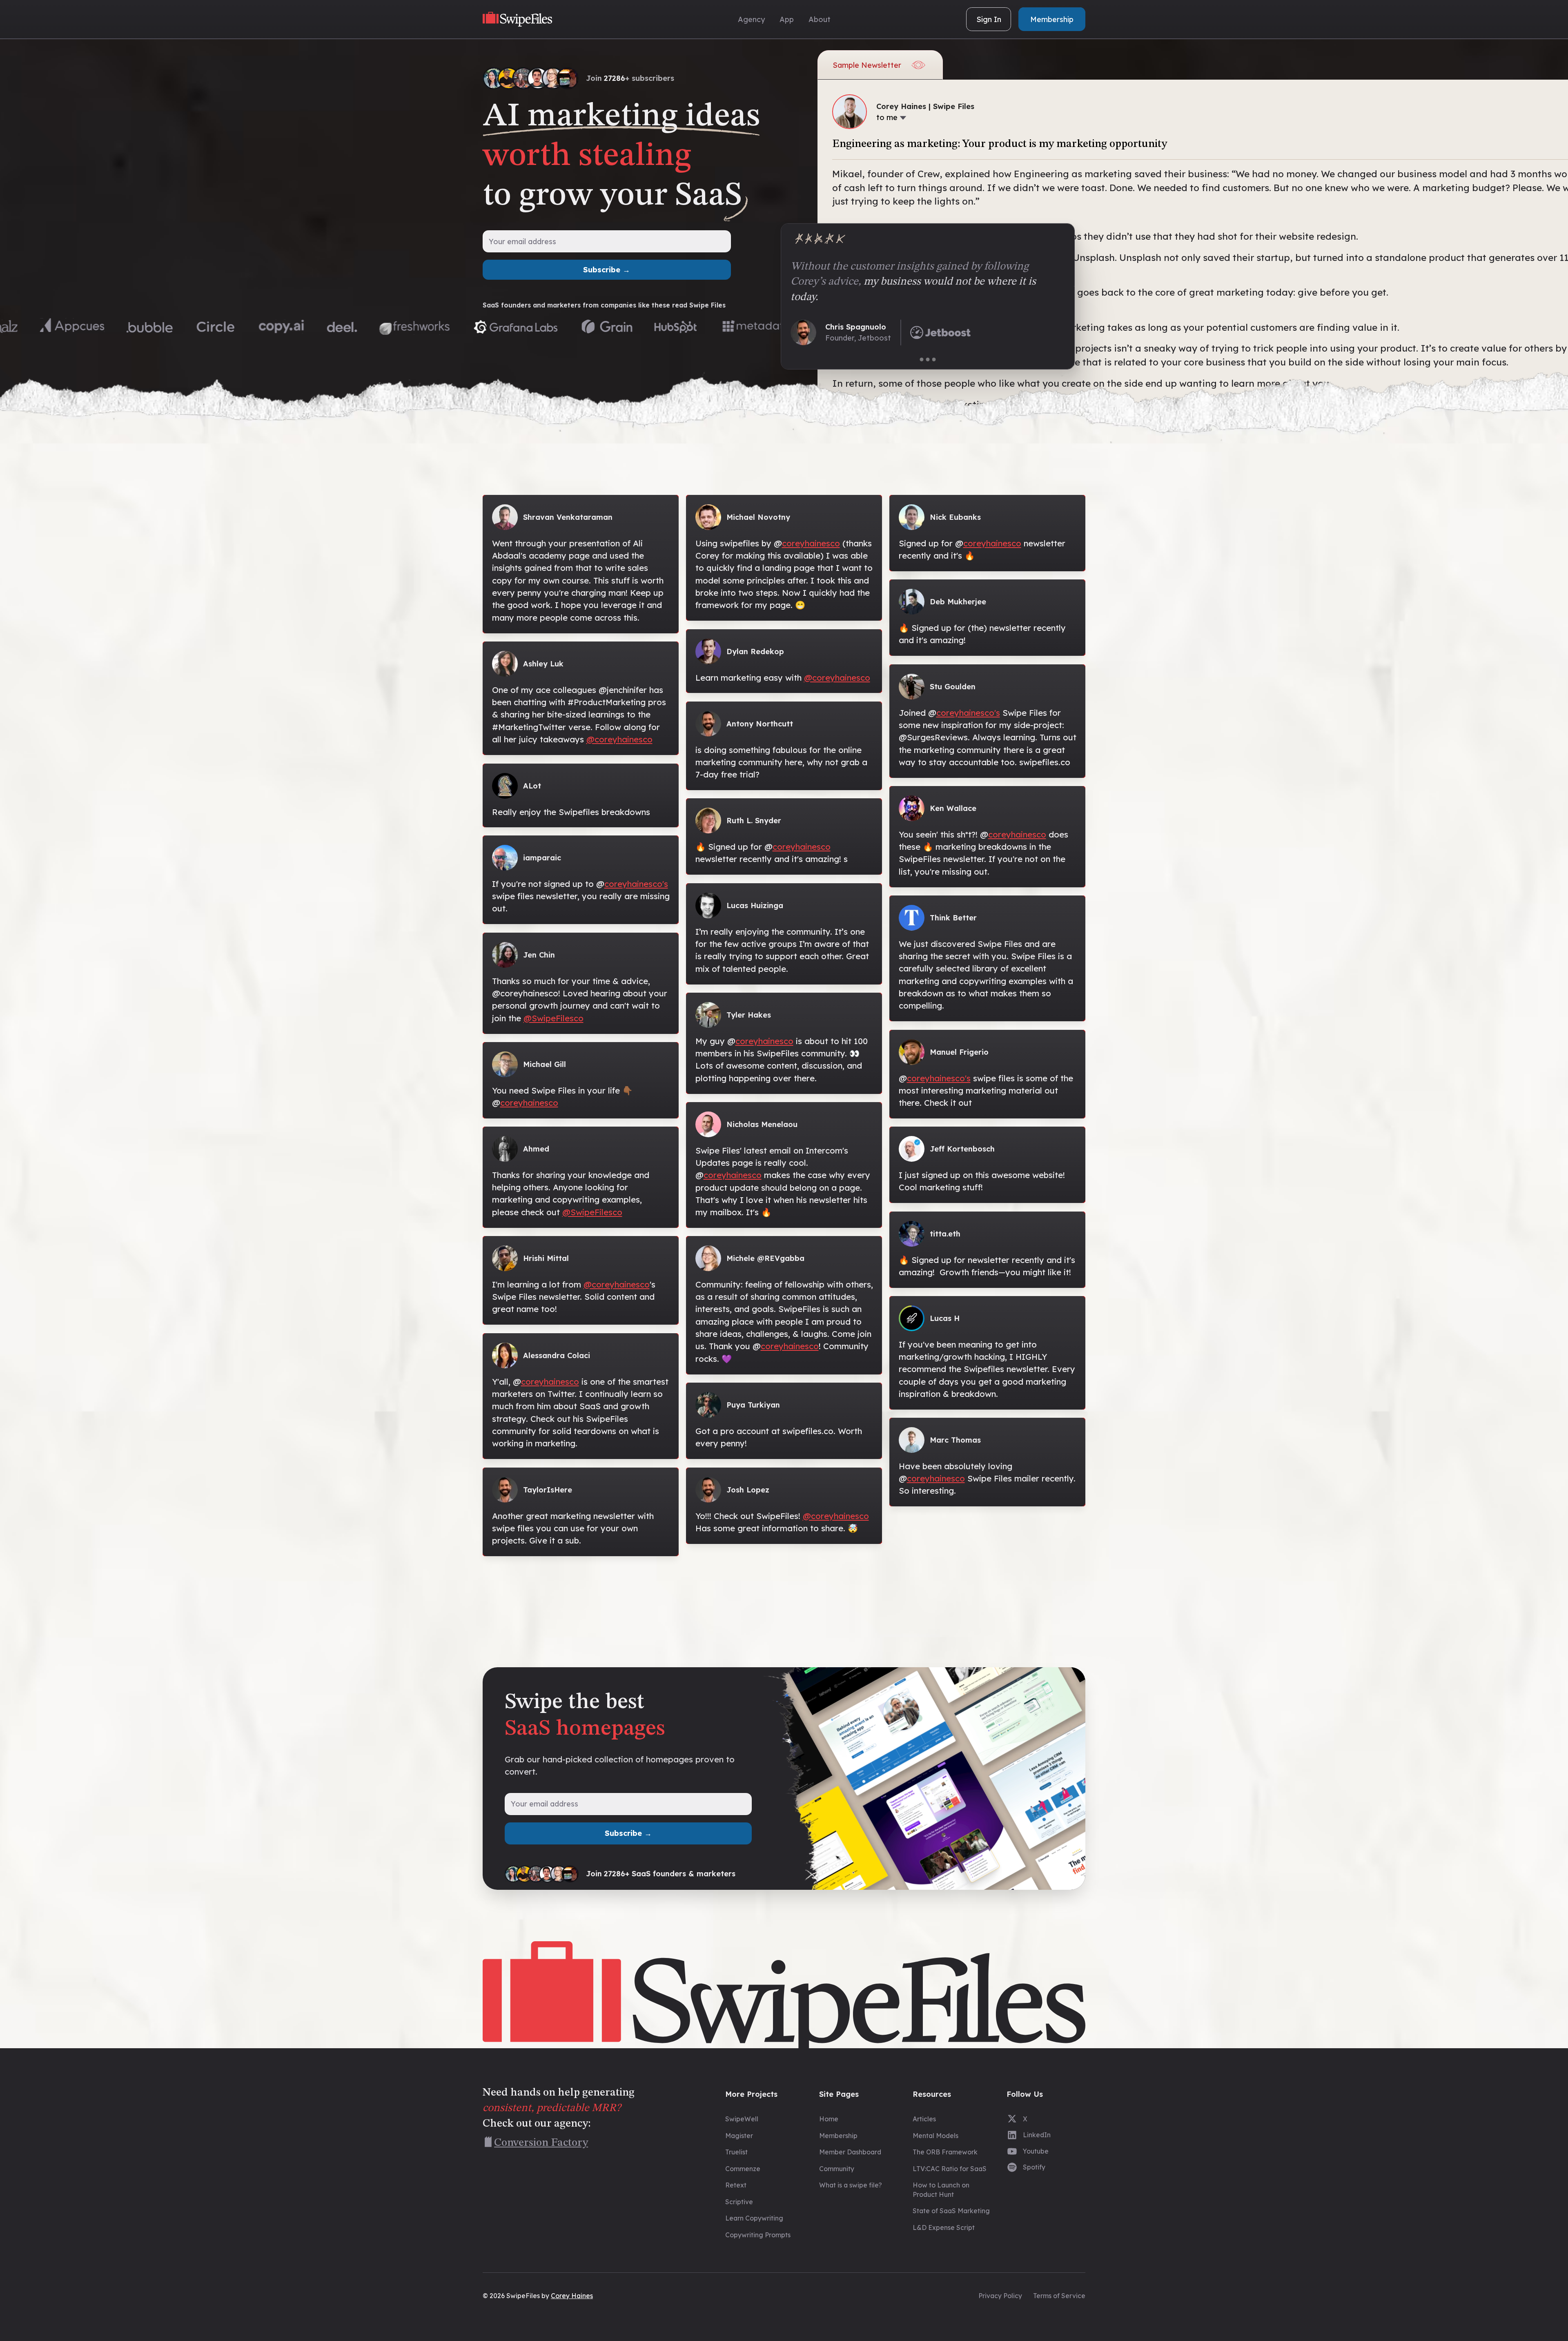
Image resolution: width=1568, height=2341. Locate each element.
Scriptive (739, 2202)
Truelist (736, 2152)
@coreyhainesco (619, 739)
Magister (739, 2136)
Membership (838, 2136)
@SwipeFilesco (553, 1018)
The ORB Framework (945, 2152)
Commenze (743, 2169)
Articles (924, 2119)
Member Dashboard (850, 2152)
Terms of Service (1059, 2296)
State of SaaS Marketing (951, 2211)
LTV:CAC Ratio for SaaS (950, 2169)
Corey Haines (572, 2296)
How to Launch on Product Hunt (941, 2190)
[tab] (922, 360)
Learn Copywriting (754, 2218)
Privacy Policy (1000, 2296)
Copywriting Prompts (758, 2235)
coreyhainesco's (636, 884)
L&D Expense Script (944, 2227)
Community (837, 2169)
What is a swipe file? (851, 2185)
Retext (736, 2185)
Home (829, 2119)
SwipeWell (742, 2119)
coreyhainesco (529, 1103)
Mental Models (935, 2136)
